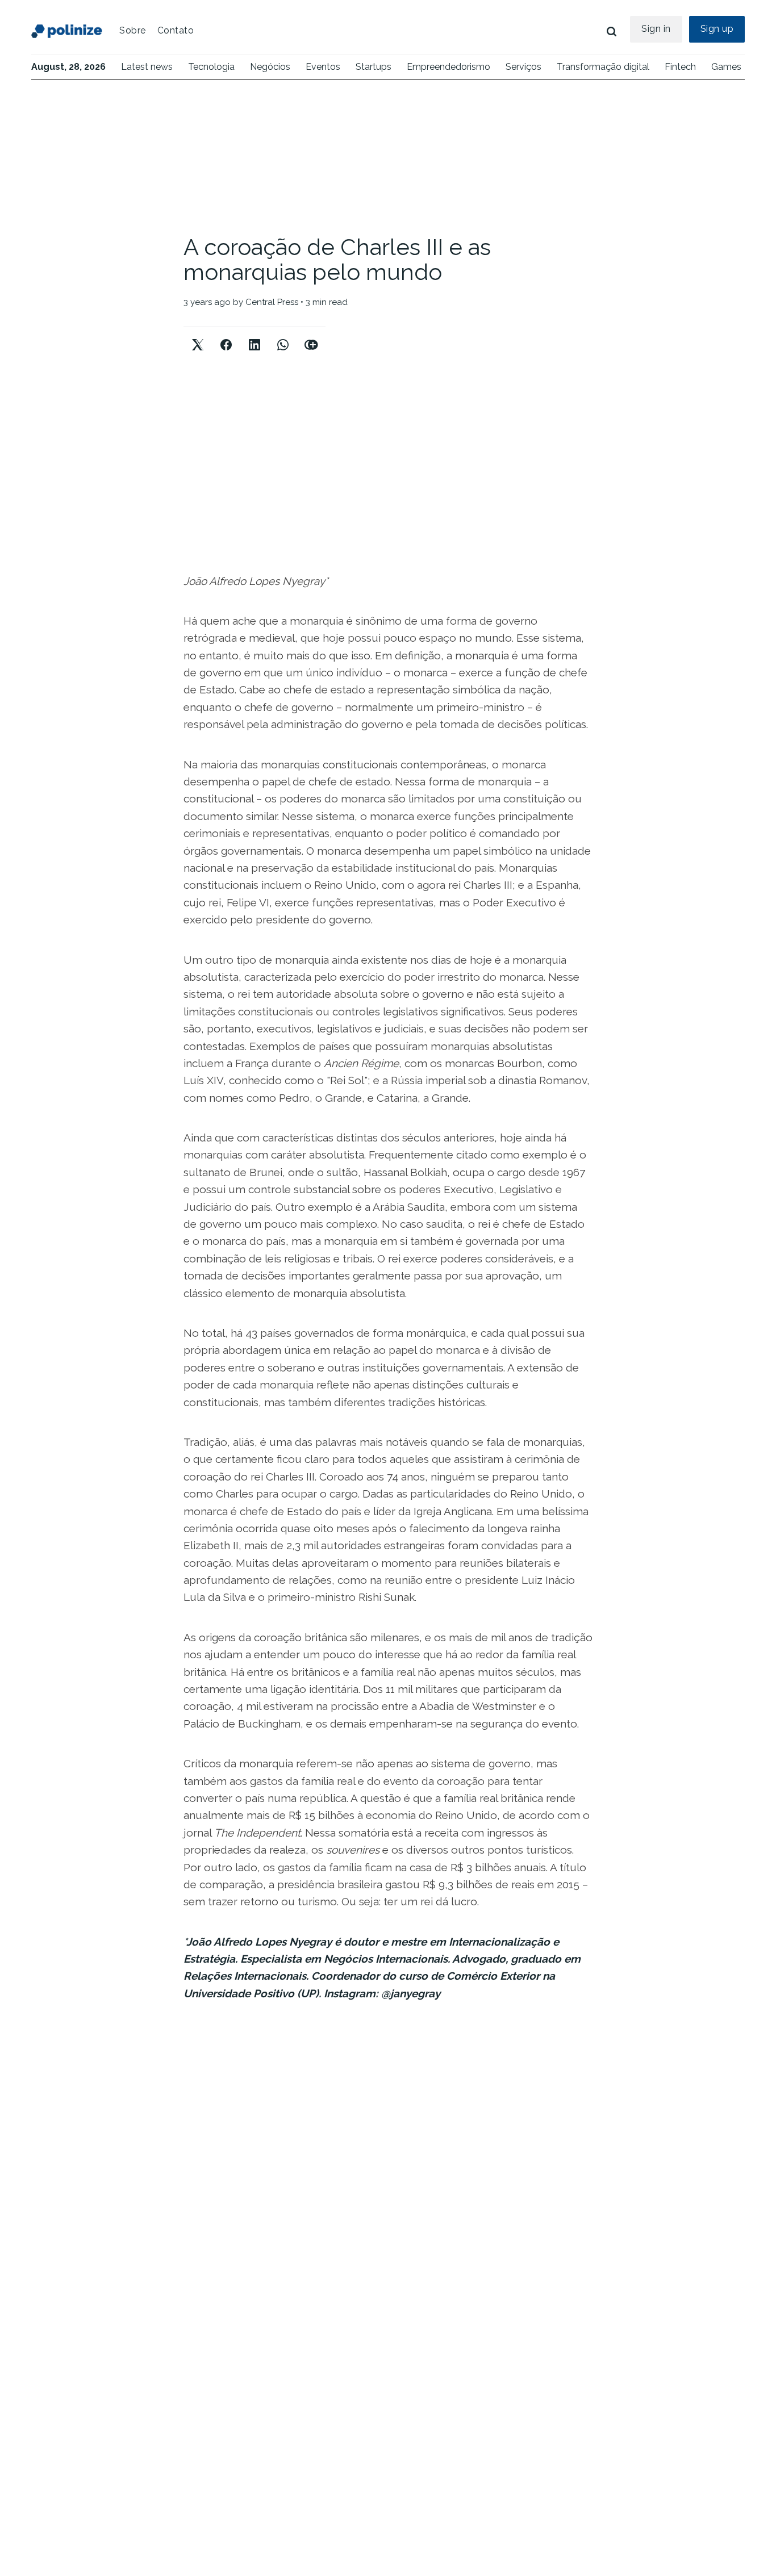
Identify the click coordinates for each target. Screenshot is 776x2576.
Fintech (680, 67)
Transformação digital (603, 67)
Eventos (323, 67)
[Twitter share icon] (198, 335)
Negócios (270, 67)
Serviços (523, 67)
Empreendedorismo (449, 67)
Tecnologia (211, 67)
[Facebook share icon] (226, 335)
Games (726, 67)
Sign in (656, 29)
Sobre (133, 30)
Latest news (147, 67)
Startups (374, 67)
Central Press (272, 302)
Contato (176, 30)
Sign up (717, 29)
